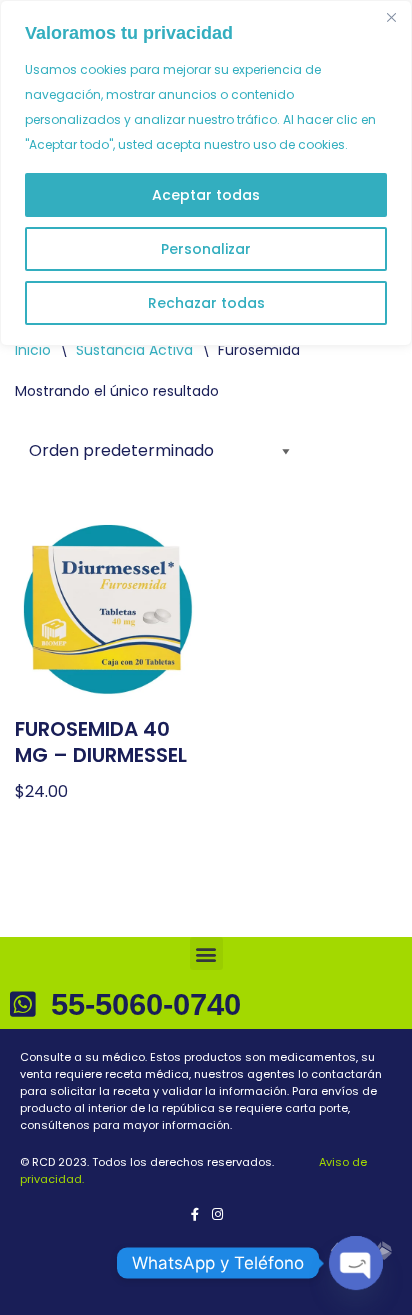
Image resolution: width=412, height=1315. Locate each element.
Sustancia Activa (134, 350)
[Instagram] (217, 1214)
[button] (206, 953)
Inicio (33, 350)
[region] (206, 173)
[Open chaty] (356, 1263)
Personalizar (206, 249)
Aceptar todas (206, 195)
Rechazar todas (206, 303)
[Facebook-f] (194, 1214)
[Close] (391, 17)
